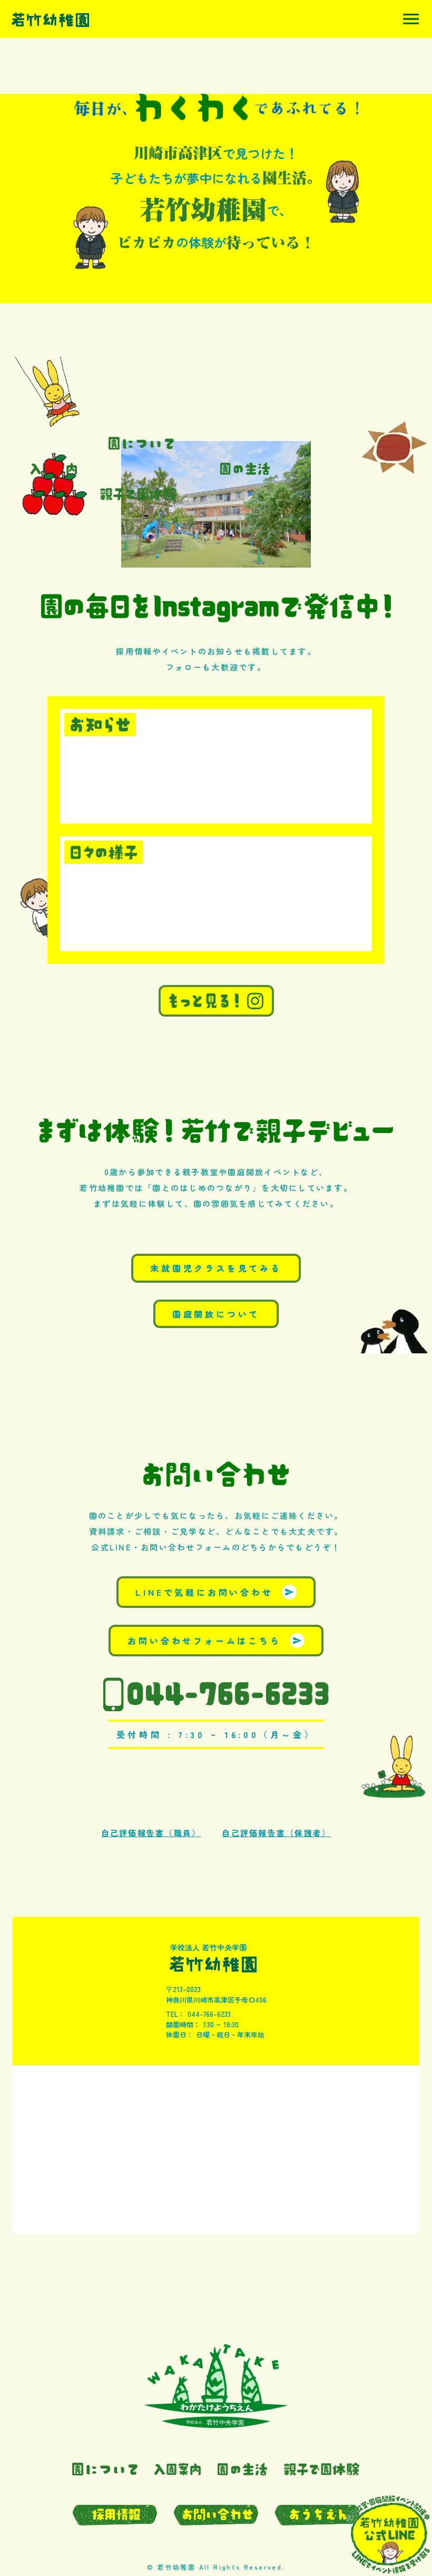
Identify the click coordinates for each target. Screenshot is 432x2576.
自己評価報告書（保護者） (276, 1833)
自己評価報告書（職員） (151, 1833)
